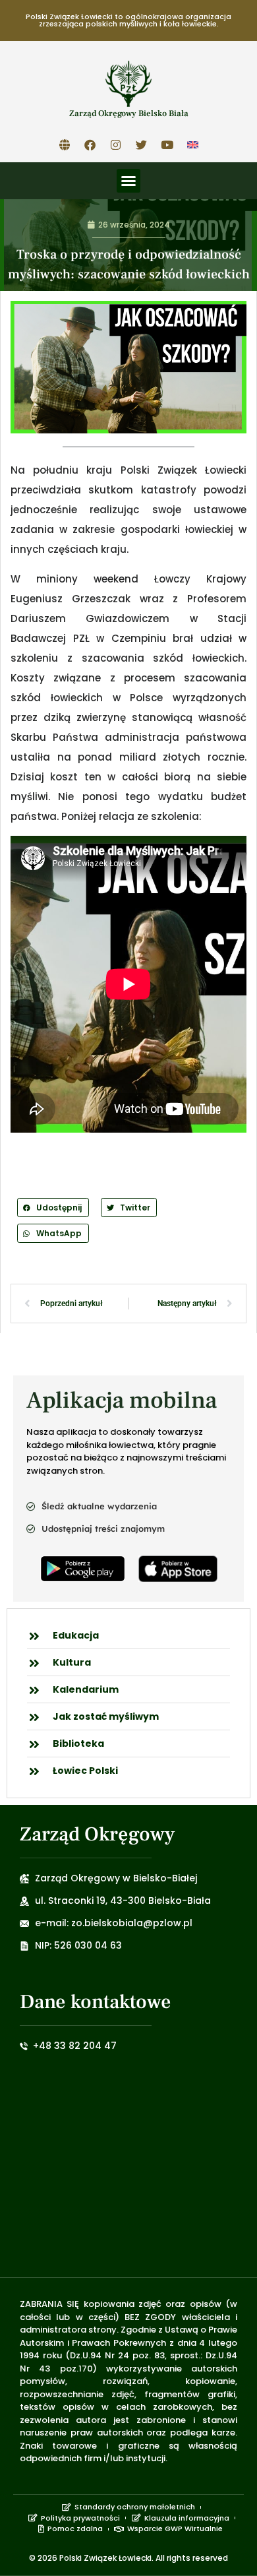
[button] (128, 181)
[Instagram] (116, 144)
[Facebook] (90, 144)
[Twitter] (142, 144)
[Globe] (65, 144)
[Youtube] (167, 144)
